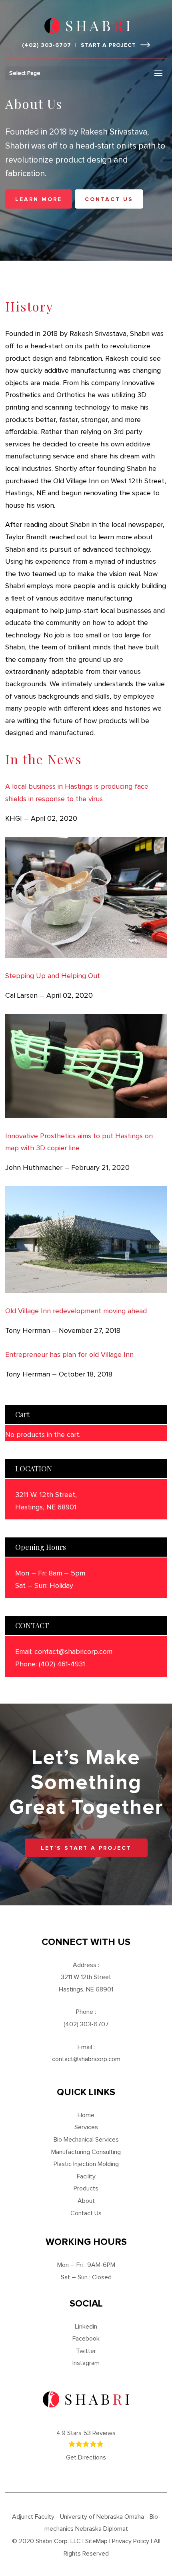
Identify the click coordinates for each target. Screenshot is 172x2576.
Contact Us (86, 2213)
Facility (86, 2176)
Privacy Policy (131, 2541)
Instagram (86, 2363)
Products (86, 2188)
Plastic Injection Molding (86, 2164)
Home (86, 2115)
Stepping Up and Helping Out (53, 976)
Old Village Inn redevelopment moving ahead (76, 1311)
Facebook (86, 2339)
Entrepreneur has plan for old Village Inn (69, 1355)
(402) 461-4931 (62, 1664)
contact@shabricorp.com (73, 1652)
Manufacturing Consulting (86, 2152)
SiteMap (96, 2541)
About (86, 2201)
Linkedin (86, 2327)
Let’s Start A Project (86, 1848)
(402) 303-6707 (47, 45)
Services (86, 2127)
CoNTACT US (109, 199)
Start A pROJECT (108, 45)
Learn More (39, 199)
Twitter (86, 2351)
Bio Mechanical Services (86, 2140)
